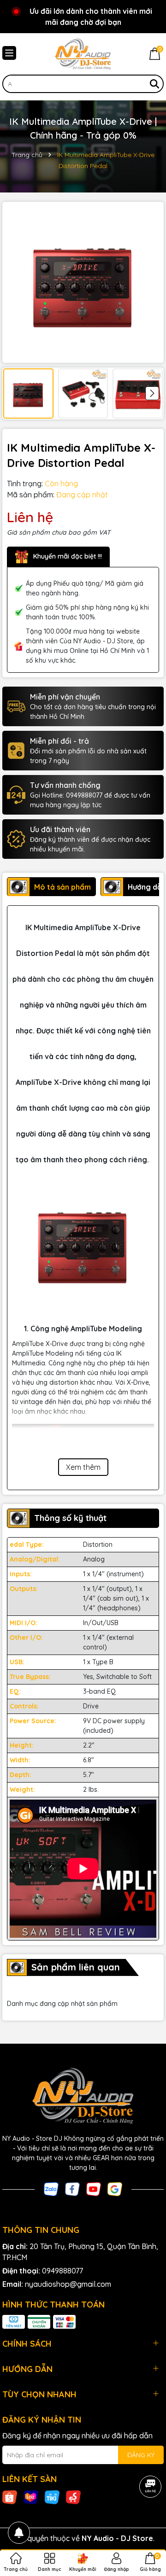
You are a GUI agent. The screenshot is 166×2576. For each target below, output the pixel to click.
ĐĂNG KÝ (141, 2455)
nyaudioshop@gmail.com (68, 2284)
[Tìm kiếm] (154, 84)
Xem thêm (83, 1467)
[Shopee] (10, 2496)
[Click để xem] (83, 282)
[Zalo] (51, 2189)
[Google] (115, 2189)
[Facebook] (72, 2189)
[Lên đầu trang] (148, 2521)
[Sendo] (73, 2496)
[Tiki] (52, 2496)
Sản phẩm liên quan (76, 1967)
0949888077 (62, 2271)
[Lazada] (31, 2496)
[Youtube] (94, 2189)
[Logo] (83, 54)
